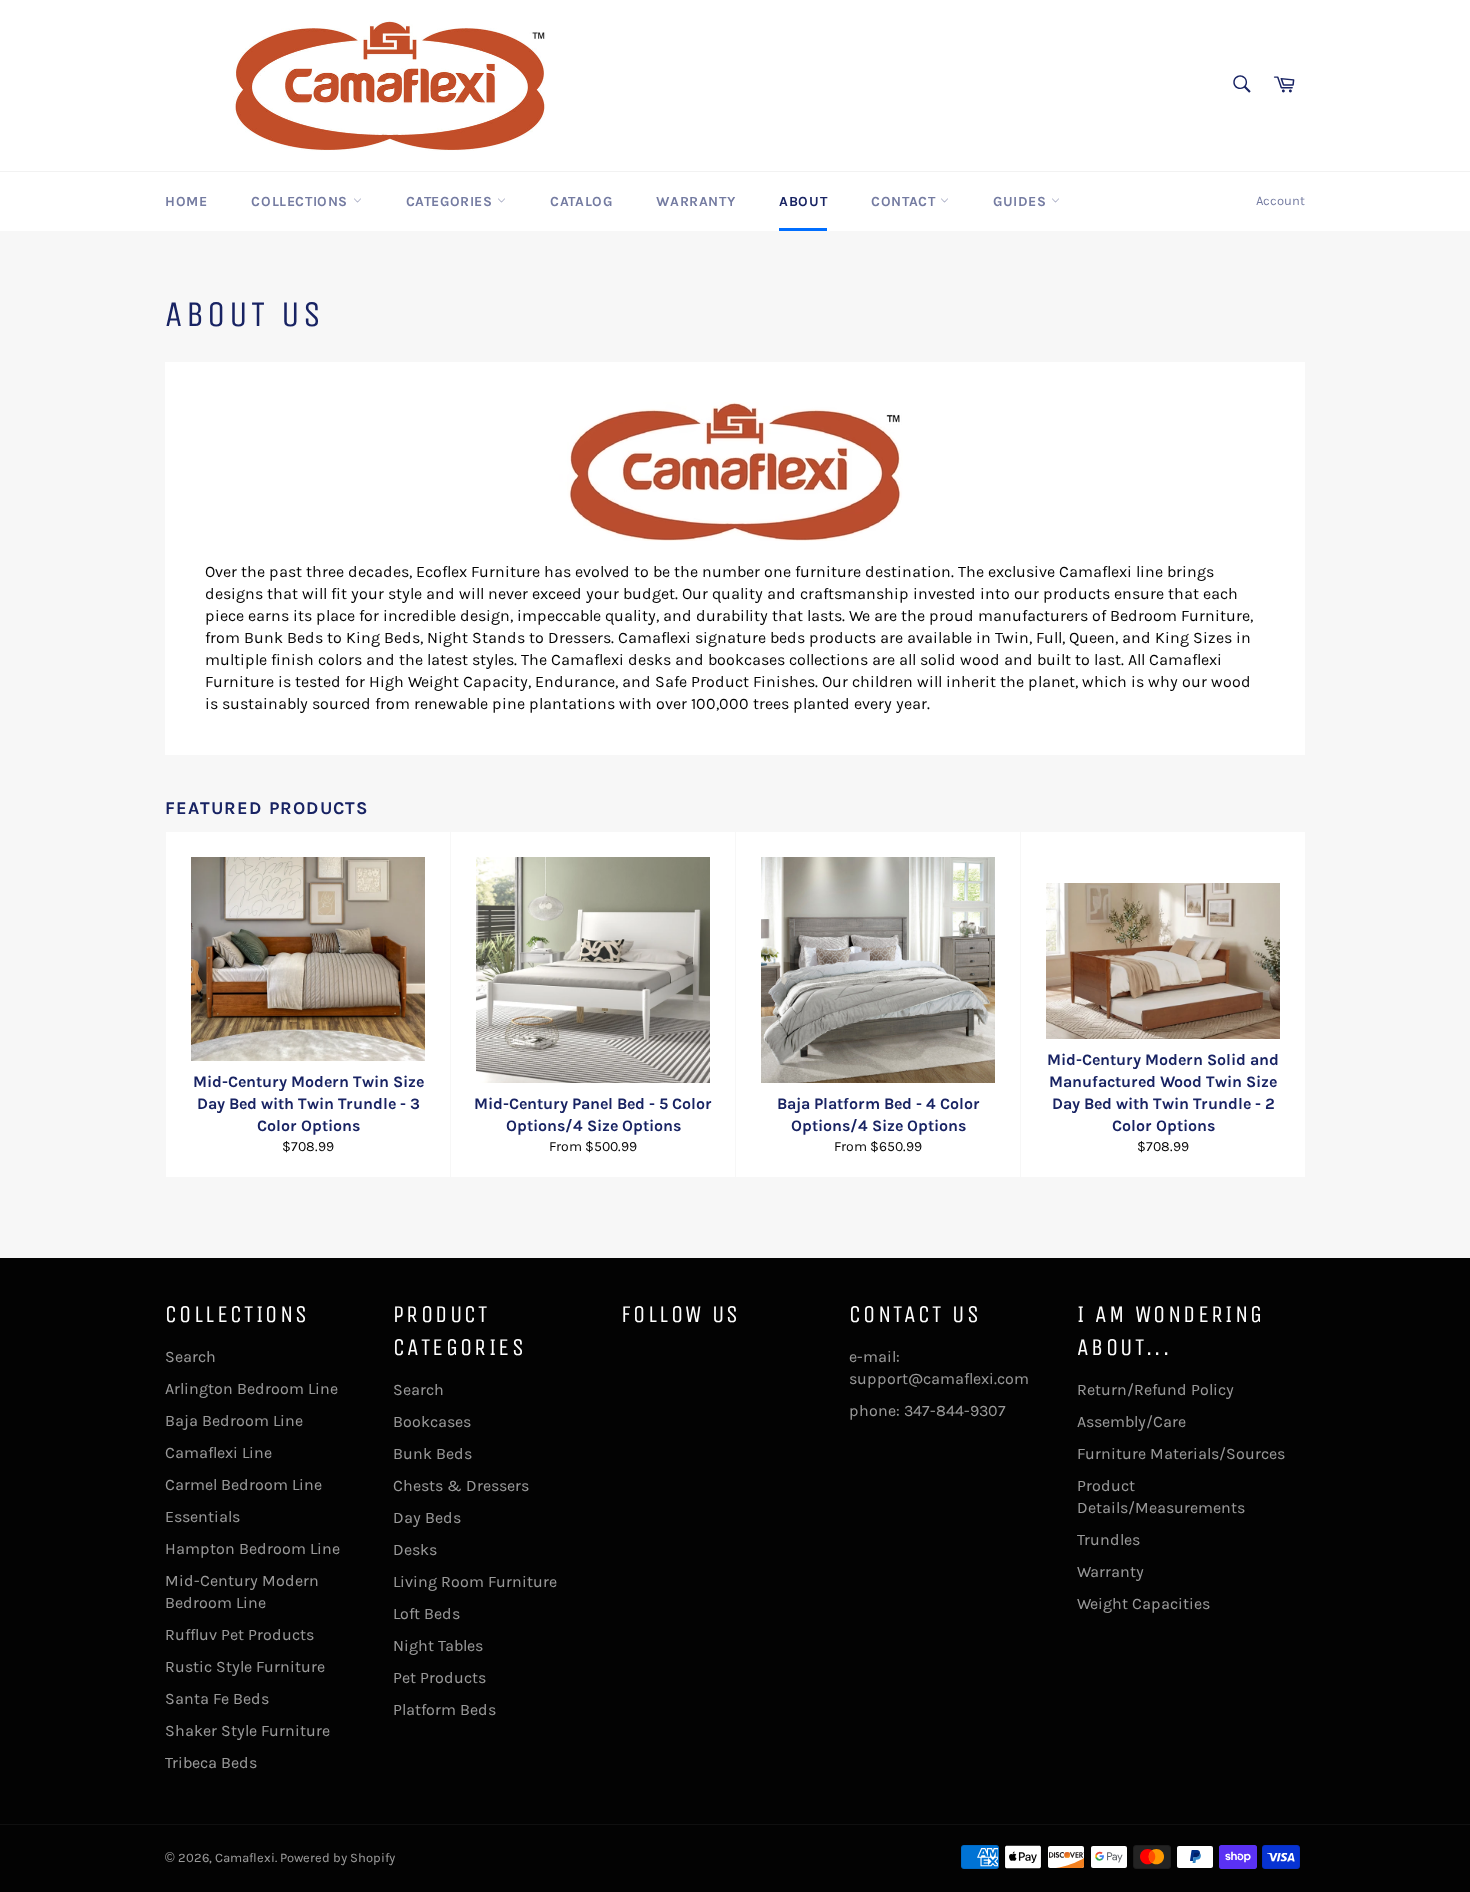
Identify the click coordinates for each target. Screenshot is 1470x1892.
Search (190, 1356)
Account (1280, 200)
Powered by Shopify (337, 1857)
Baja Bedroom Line (234, 1420)
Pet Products (439, 1677)
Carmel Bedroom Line (243, 1484)
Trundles (1108, 1539)
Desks (415, 1549)
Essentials (202, 1516)
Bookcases (432, 1421)
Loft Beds (426, 1613)
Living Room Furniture (475, 1581)
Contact (905, 201)
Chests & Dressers (461, 1485)
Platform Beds (444, 1709)
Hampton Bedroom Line (252, 1548)
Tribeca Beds (211, 1762)
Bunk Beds (432, 1453)
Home (186, 201)
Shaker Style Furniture (247, 1730)
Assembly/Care (1131, 1421)
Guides (1022, 201)
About (803, 201)
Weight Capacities (1143, 1603)
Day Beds (427, 1517)
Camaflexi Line (218, 1452)
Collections (301, 201)
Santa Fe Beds (217, 1698)
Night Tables (438, 1645)
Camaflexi (245, 1857)
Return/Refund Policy (1155, 1389)
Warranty (695, 201)
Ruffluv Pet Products (239, 1634)
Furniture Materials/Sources (1181, 1453)
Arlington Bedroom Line (251, 1388)
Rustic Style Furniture (245, 1666)
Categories (452, 201)
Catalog (581, 201)
